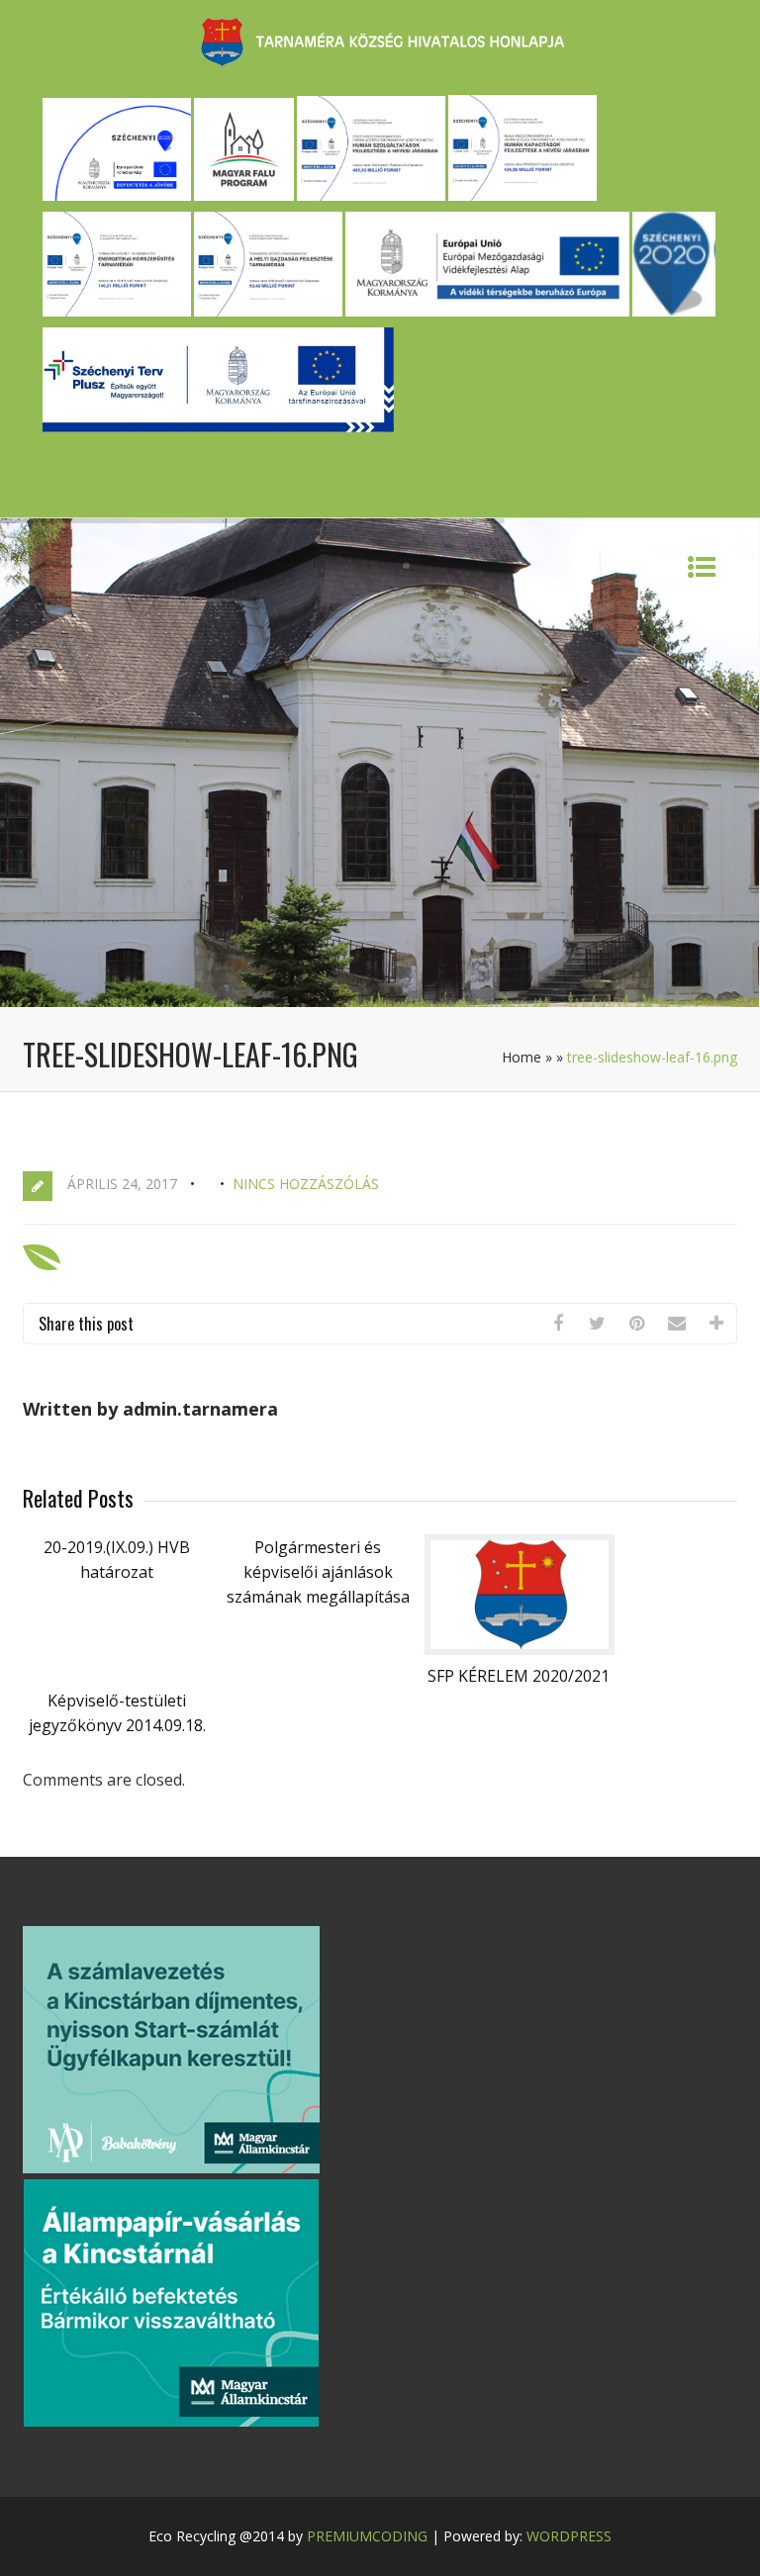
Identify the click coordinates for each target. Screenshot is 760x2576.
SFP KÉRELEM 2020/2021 (519, 1676)
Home (522, 1057)
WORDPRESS (569, 2536)
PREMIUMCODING (367, 2536)
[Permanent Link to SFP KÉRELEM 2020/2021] (520, 1649)
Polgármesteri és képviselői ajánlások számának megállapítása (318, 1572)
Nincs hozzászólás (306, 1184)
